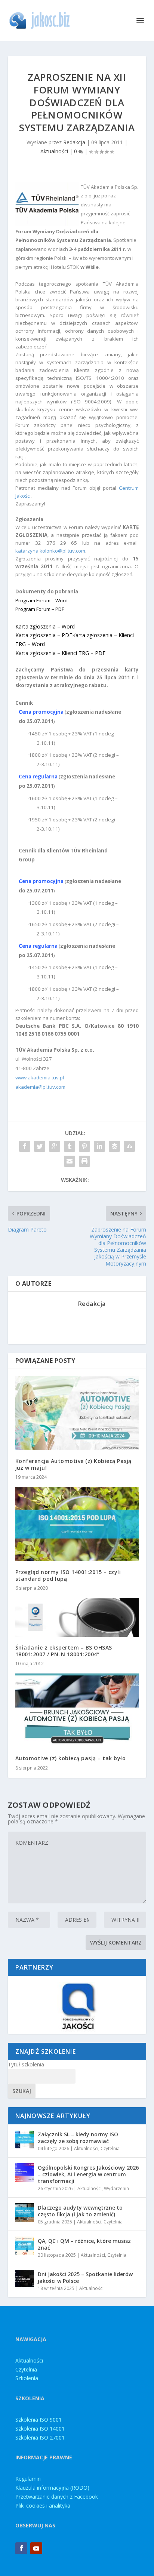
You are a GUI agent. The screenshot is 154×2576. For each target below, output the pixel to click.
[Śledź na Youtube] (36, 2548)
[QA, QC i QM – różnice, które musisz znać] (25, 2246)
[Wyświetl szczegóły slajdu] (77, 2005)
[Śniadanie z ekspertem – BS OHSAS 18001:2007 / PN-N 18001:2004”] (77, 1617)
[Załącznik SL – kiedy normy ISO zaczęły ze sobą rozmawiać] (25, 2139)
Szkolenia (27, 2378)
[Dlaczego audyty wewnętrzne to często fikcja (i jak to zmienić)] (25, 2213)
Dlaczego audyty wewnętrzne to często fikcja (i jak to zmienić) (80, 2211)
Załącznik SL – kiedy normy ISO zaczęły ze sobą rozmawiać (78, 2138)
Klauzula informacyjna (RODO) (52, 2488)
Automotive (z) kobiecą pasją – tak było (71, 1758)
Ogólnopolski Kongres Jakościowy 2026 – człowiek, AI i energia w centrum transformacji (88, 2174)
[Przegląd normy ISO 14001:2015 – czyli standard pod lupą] (77, 1524)
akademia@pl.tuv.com (40, 1087)
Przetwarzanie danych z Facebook (57, 2497)
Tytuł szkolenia (26, 2064)
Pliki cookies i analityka (43, 2506)
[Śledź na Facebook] (21, 2548)
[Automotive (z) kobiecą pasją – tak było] (77, 1710)
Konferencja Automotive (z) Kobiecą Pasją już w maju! (73, 1464)
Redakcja (74, 142)
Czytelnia (110, 2148)
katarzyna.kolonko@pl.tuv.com (50, 551)
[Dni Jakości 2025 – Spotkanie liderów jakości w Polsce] (25, 2279)
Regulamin (28, 2479)
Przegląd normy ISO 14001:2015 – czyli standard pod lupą (68, 1575)
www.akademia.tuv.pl (40, 1078)
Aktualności (54, 151)
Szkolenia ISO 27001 (40, 2437)
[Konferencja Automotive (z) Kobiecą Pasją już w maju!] (77, 1413)
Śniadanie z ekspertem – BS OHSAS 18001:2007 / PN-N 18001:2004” (64, 1651)
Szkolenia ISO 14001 (40, 2429)
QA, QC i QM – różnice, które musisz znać (84, 2244)
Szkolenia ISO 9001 (38, 2420)
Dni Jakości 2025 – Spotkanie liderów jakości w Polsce (85, 2277)
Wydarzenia (116, 2188)
